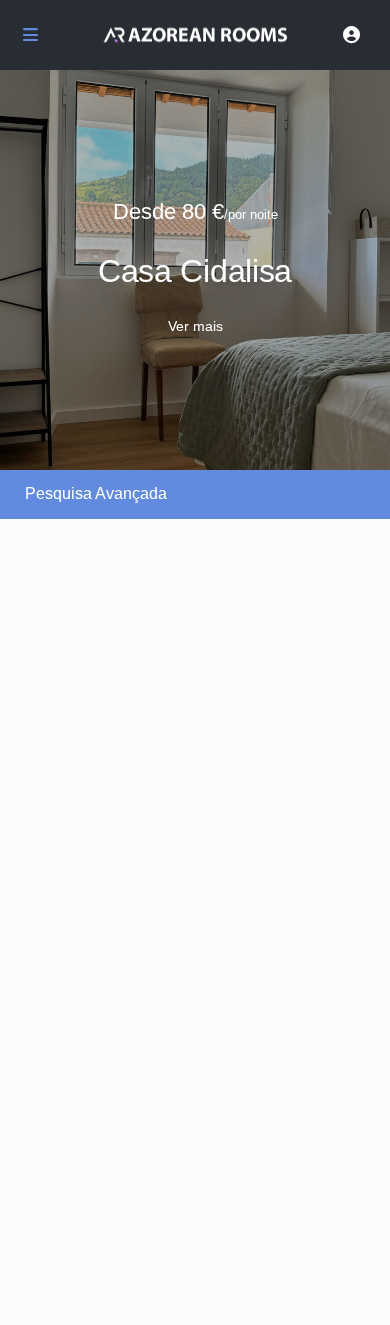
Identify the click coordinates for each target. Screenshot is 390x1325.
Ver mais (195, 326)
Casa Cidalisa (195, 271)
